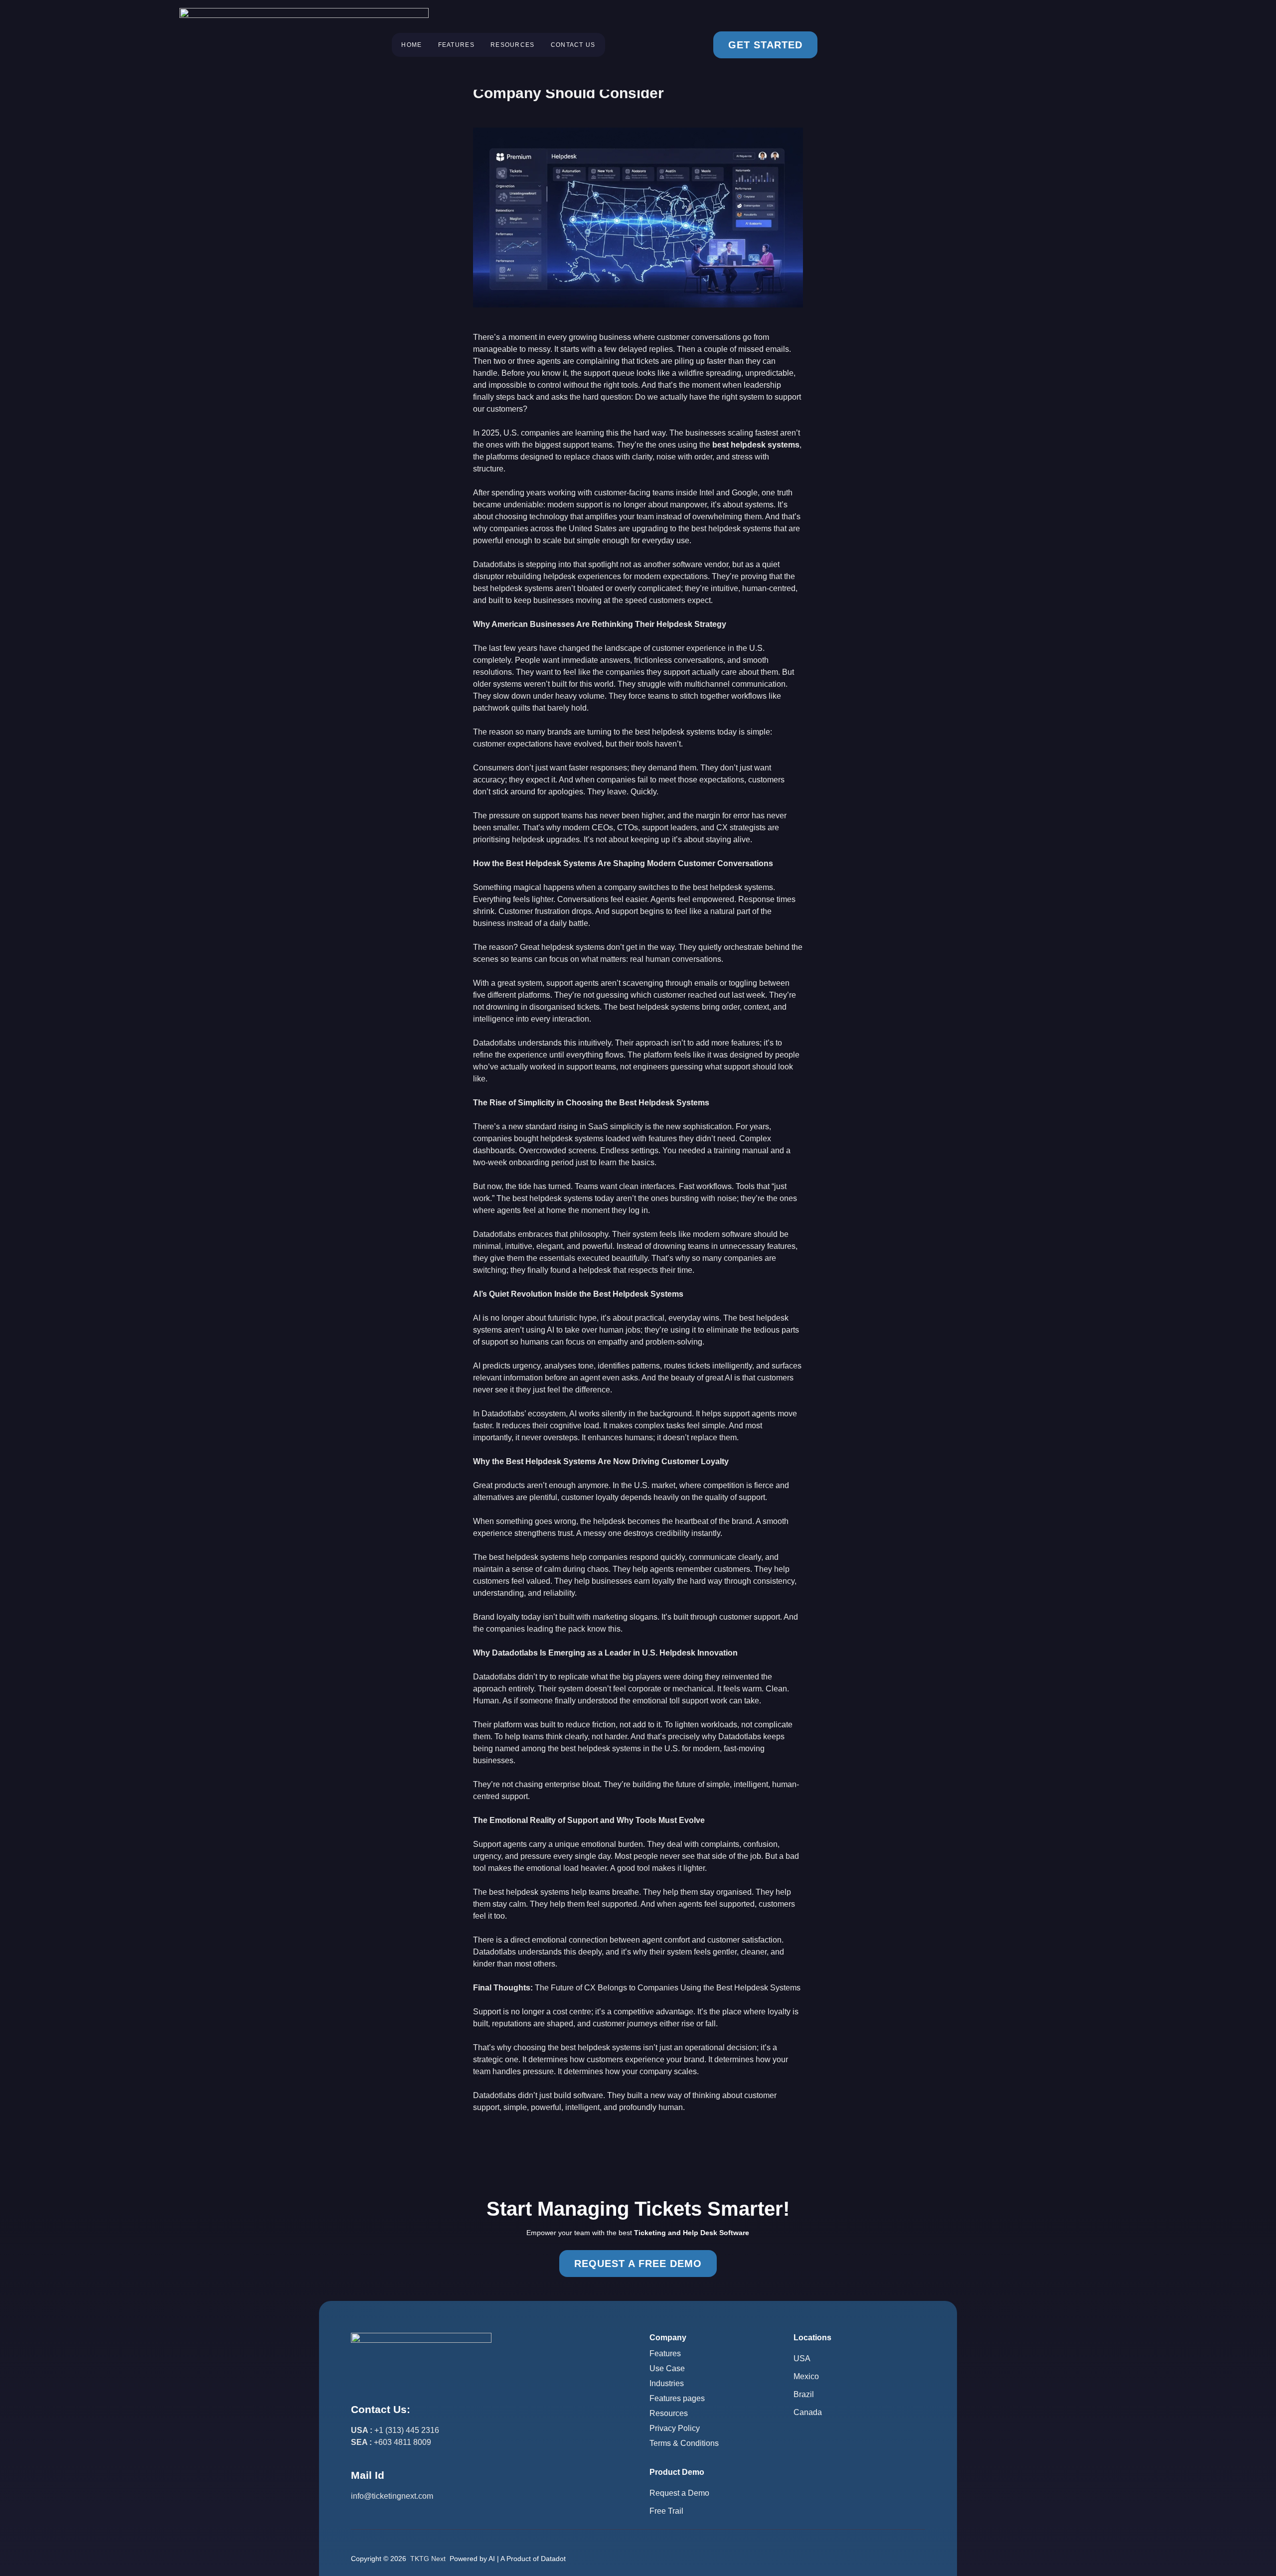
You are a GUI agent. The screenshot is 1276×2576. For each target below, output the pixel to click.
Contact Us (573, 45)
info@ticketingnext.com (392, 2496)
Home (411, 45)
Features (456, 45)
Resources (513, 45)
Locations (812, 2338)
